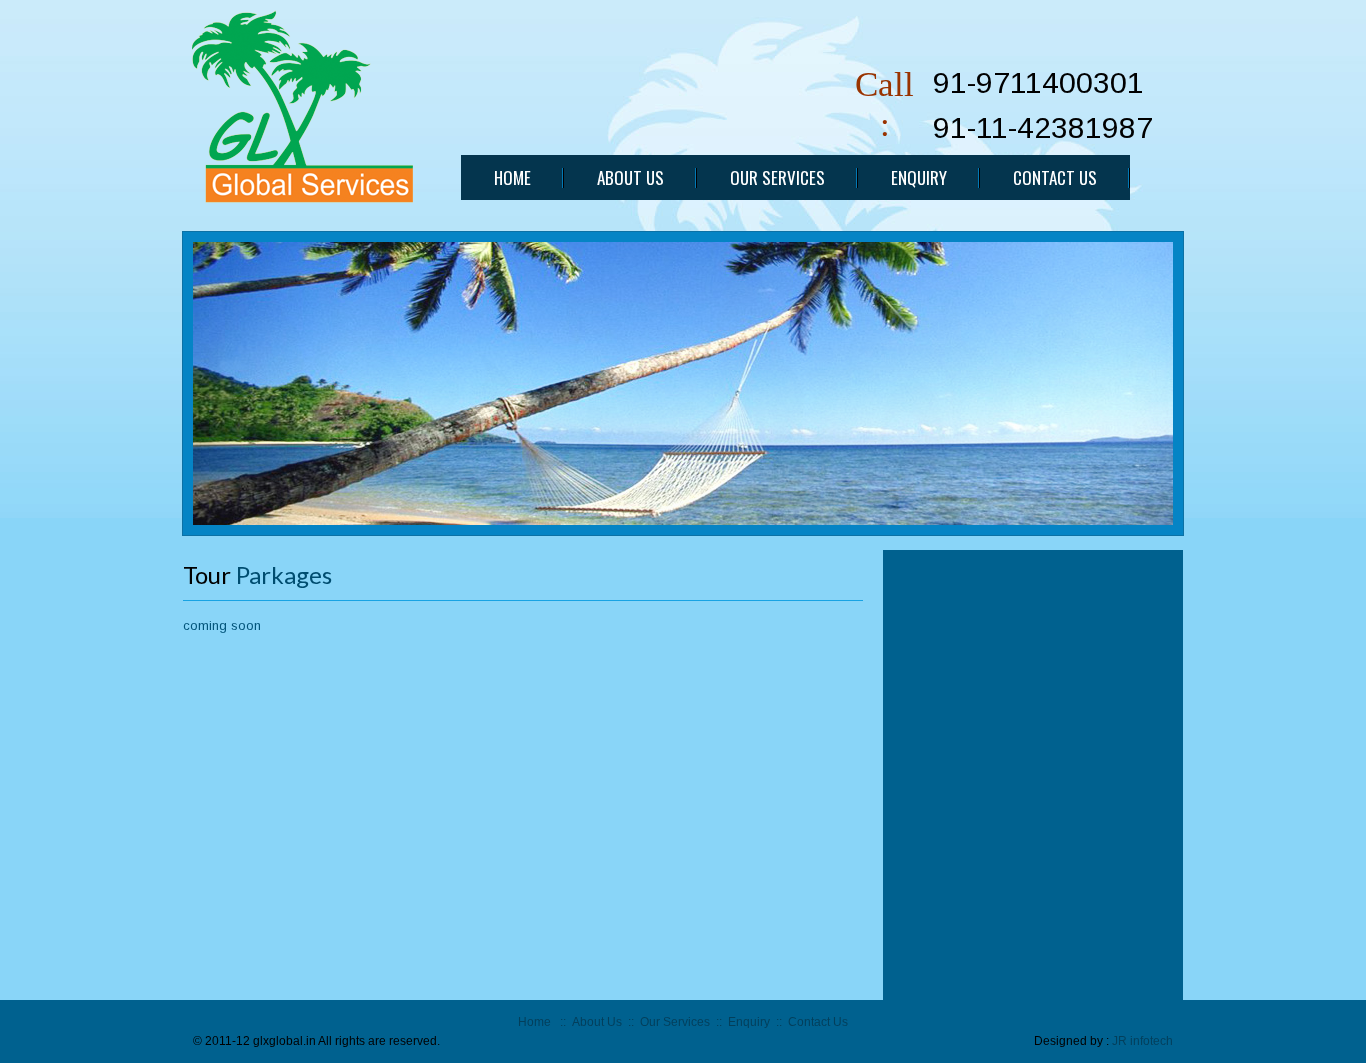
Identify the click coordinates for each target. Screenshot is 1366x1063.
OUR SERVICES (777, 177)
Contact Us (818, 1022)
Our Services (675, 1022)
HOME (512, 177)
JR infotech (1142, 1041)
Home (534, 1022)
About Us (597, 1022)
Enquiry (749, 1022)
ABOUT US (630, 177)
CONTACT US (1055, 177)
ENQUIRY (919, 177)
